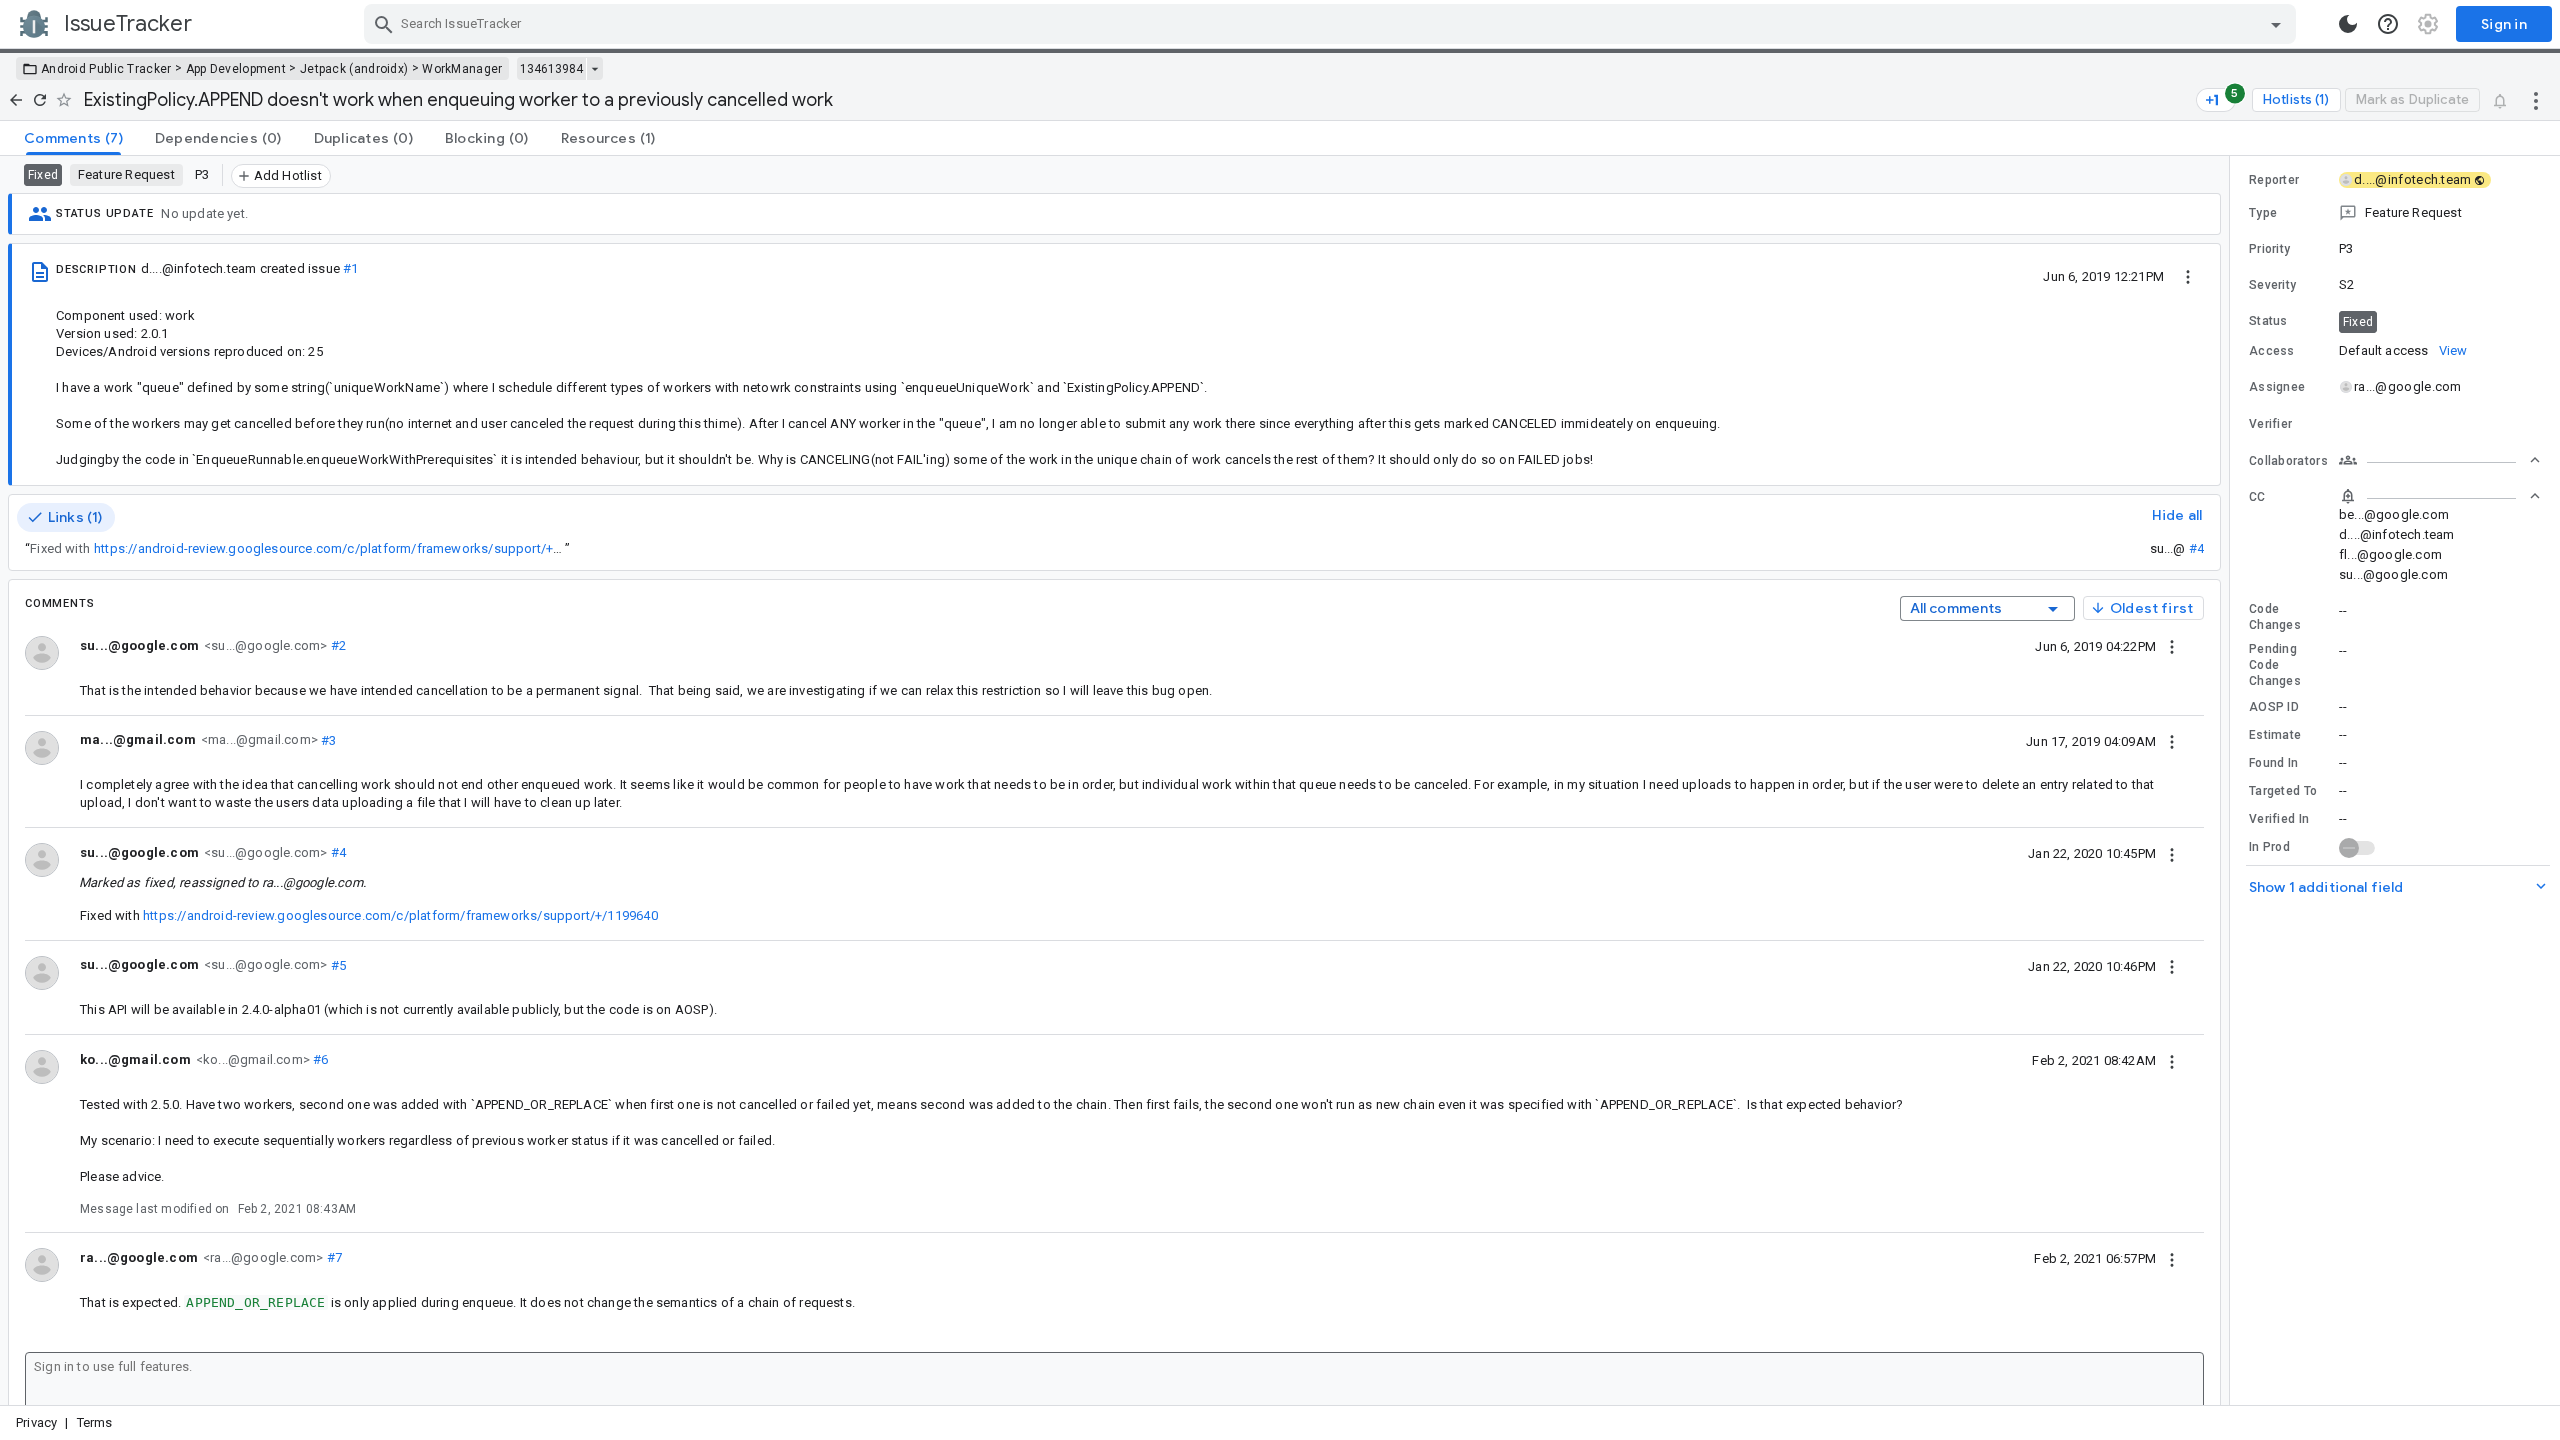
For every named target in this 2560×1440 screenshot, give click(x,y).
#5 (336, 964)
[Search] (384, 24)
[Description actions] (2188, 276)
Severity (2272, 285)
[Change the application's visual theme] (2348, 24)
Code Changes (2275, 617)
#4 (2196, 548)
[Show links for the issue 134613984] (594, 69)
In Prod (2269, 847)
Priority (2269, 249)
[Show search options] (2276, 24)
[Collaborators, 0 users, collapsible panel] (2440, 460)
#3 (327, 739)
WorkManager (462, 69)
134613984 (551, 69)
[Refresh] (40, 100)
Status (2268, 321)
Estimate (2275, 735)
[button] (2395, 213)
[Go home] (16, 100)
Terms (95, 1422)
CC (2257, 497)
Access (2272, 351)
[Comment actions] (2172, 646)
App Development (236, 69)
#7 (332, 1257)
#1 (350, 268)
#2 (336, 645)
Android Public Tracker (106, 69)
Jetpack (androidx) (354, 69)
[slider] (2233, 780)
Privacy (36, 1422)
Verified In (2279, 819)
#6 (319, 1059)
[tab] (73, 138)
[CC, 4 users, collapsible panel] (2440, 496)
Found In (2273, 763)
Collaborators (2288, 461)
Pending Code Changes (2275, 665)
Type (2263, 213)
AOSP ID (2274, 707)
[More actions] (2536, 100)
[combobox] (1332, 24)
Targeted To (2283, 791)
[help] (2388, 24)
